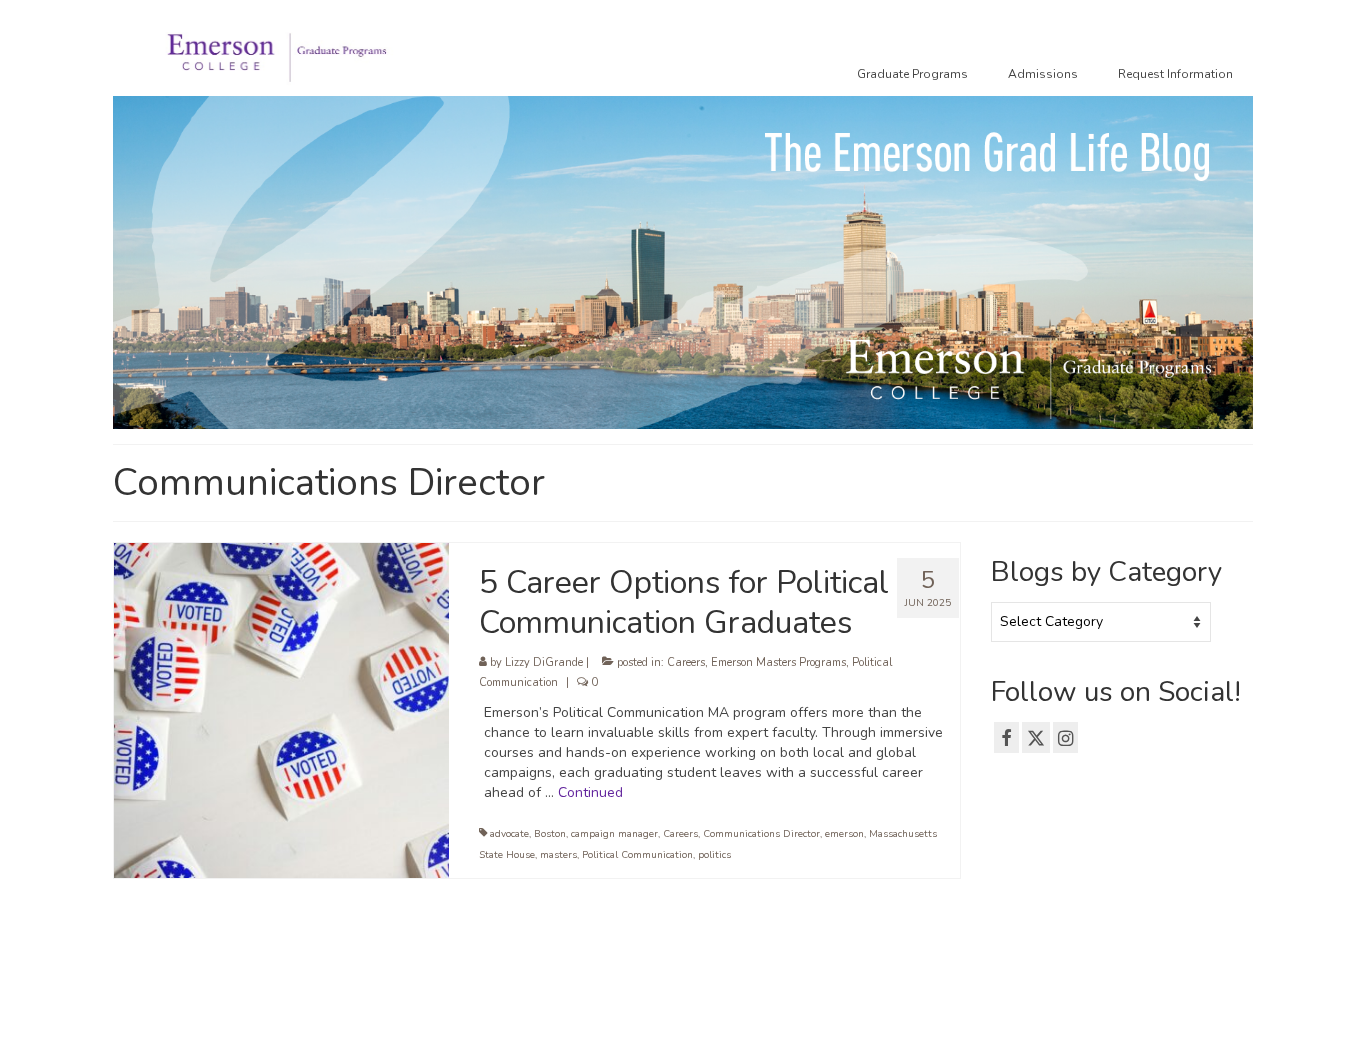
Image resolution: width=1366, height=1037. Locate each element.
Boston (550, 834)
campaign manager (614, 834)
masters (558, 855)
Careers (686, 662)
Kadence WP (418, 1003)
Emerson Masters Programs (778, 662)
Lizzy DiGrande (544, 662)
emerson (844, 834)
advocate (509, 834)
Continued (590, 792)
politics (714, 855)
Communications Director (761, 834)
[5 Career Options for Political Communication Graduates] (281, 709)
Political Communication (637, 855)
